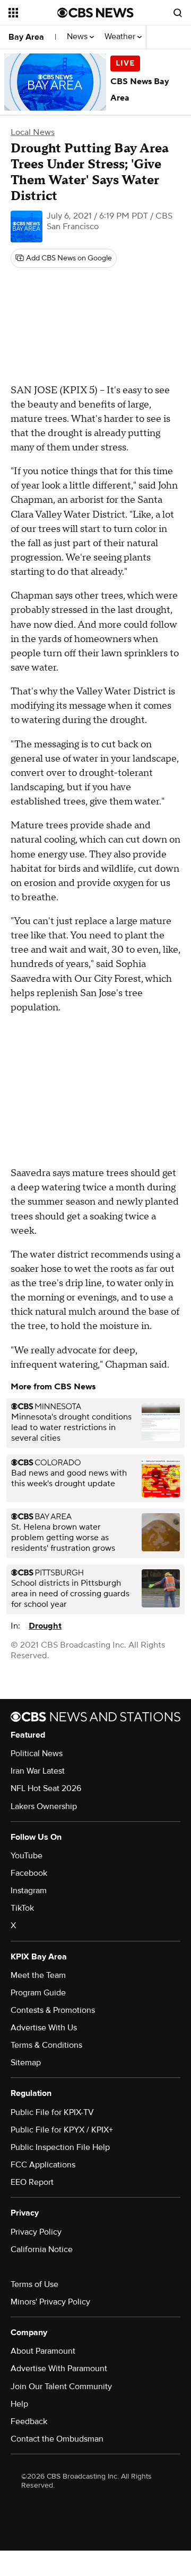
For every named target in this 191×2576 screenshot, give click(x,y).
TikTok (22, 1908)
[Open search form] (178, 13)
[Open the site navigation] (33, 13)
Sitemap (26, 2063)
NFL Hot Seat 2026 (46, 1788)
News (78, 37)
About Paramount (43, 2351)
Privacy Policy (36, 2232)
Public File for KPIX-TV (52, 2112)
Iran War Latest (38, 1771)
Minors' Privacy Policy (50, 2302)
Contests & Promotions (53, 2010)
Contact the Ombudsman (57, 2439)
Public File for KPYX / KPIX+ (62, 2130)
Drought (45, 1626)
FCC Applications (43, 2165)
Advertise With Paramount (59, 2369)
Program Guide (38, 1993)
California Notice (42, 2249)
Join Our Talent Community (61, 2387)
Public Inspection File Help (60, 2147)
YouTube (27, 1856)
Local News (33, 132)
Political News (37, 1754)
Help (19, 2404)
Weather (121, 37)
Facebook (29, 1873)
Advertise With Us (44, 2028)
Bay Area (26, 37)
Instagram (29, 1891)
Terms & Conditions (46, 2045)
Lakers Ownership (44, 1806)
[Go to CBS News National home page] (95, 13)
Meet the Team (38, 1975)
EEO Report (32, 2182)
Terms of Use (34, 2284)
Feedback (29, 2421)
